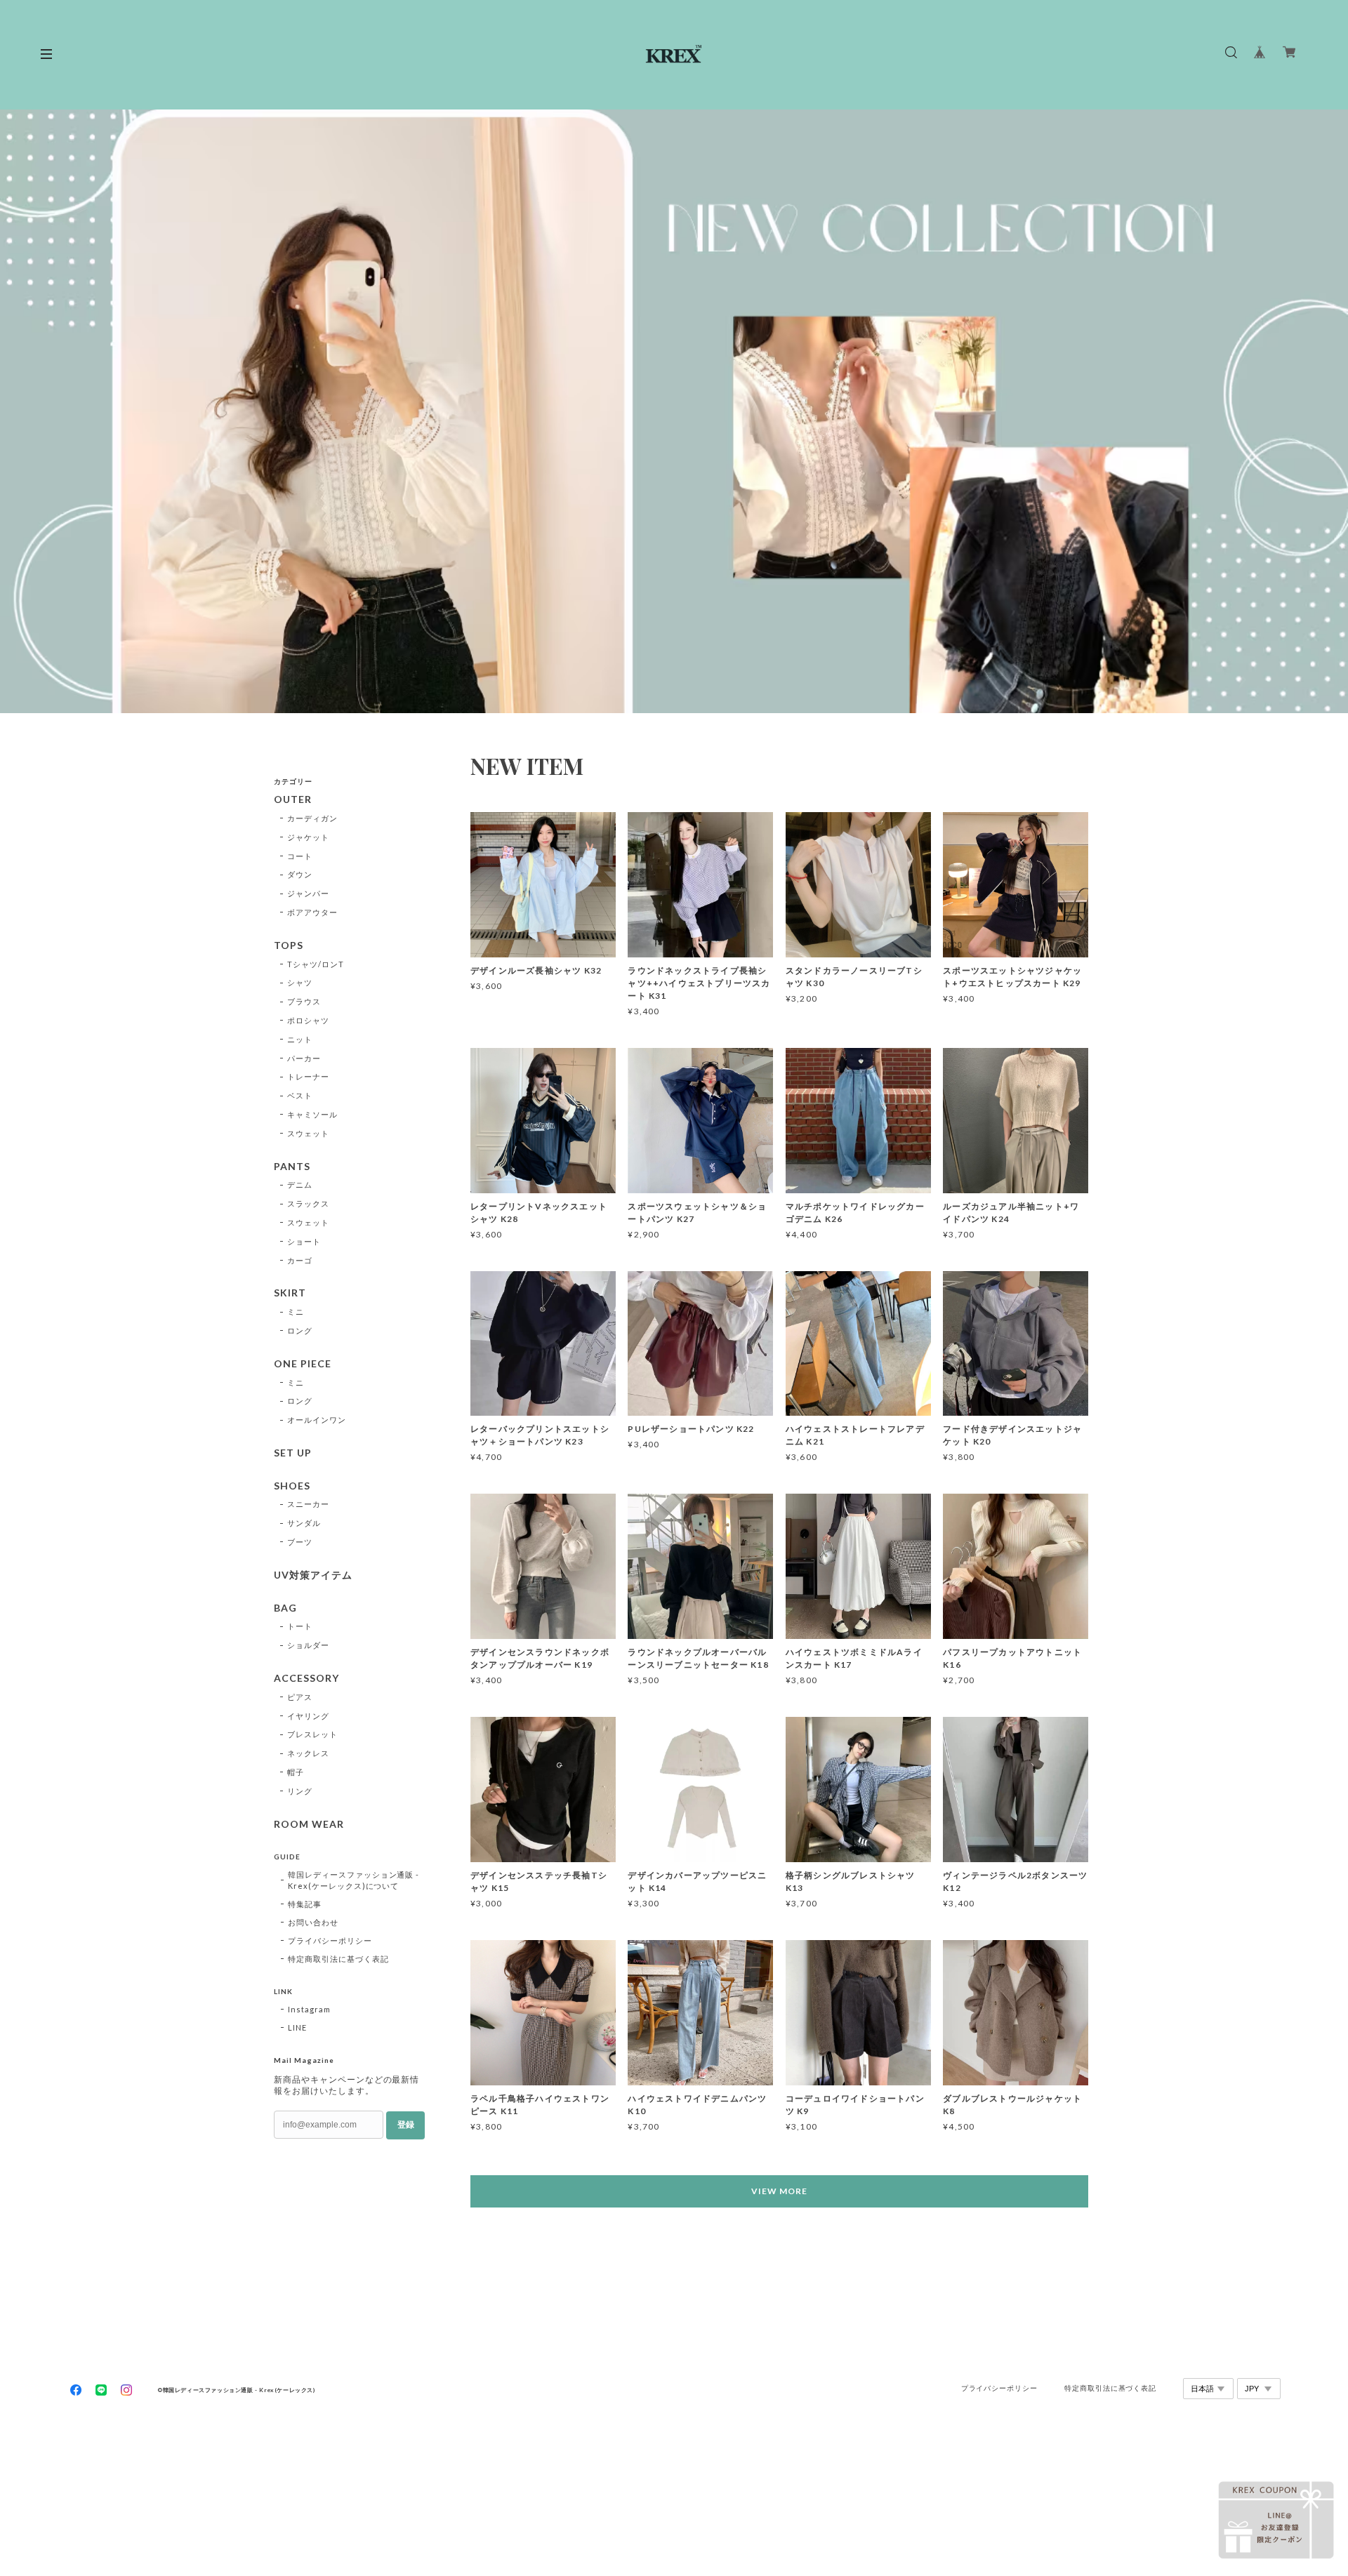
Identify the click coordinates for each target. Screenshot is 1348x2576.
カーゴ (300, 1260)
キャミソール (312, 1114)
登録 (406, 2125)
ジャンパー (308, 893)
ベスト (300, 1095)
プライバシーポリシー (330, 1940)
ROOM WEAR (309, 1824)
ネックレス (308, 1753)
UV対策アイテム (313, 1575)
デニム (300, 1184)
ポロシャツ (308, 1020)
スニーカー (308, 1504)
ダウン (300, 874)
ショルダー (308, 1645)
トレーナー (308, 1076)
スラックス (308, 1203)
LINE (297, 2027)
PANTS (292, 1167)
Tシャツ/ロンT (316, 964)
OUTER (293, 799)
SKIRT (290, 1293)
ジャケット (308, 837)
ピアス (300, 1697)
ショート (304, 1241)
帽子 (296, 1772)
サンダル (304, 1523)
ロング (300, 1330)
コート (300, 856)
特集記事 (305, 1904)
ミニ (296, 1312)
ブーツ (300, 1542)
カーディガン (312, 818)
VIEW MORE (779, 2191)
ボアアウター (312, 912)
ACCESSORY (306, 1678)
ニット (300, 1039)
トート (300, 1626)
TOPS (289, 945)
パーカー (304, 1058)
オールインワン (317, 1420)
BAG (285, 1608)
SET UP (293, 1453)
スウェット (308, 1133)
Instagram (309, 2009)
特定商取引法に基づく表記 (338, 1959)
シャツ (300, 982)
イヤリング (308, 1716)
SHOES (292, 1486)
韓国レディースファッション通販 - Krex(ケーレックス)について (353, 1880)
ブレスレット (312, 1734)
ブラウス (304, 1001)
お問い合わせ (313, 1922)
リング (300, 1791)
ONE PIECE (303, 1364)
